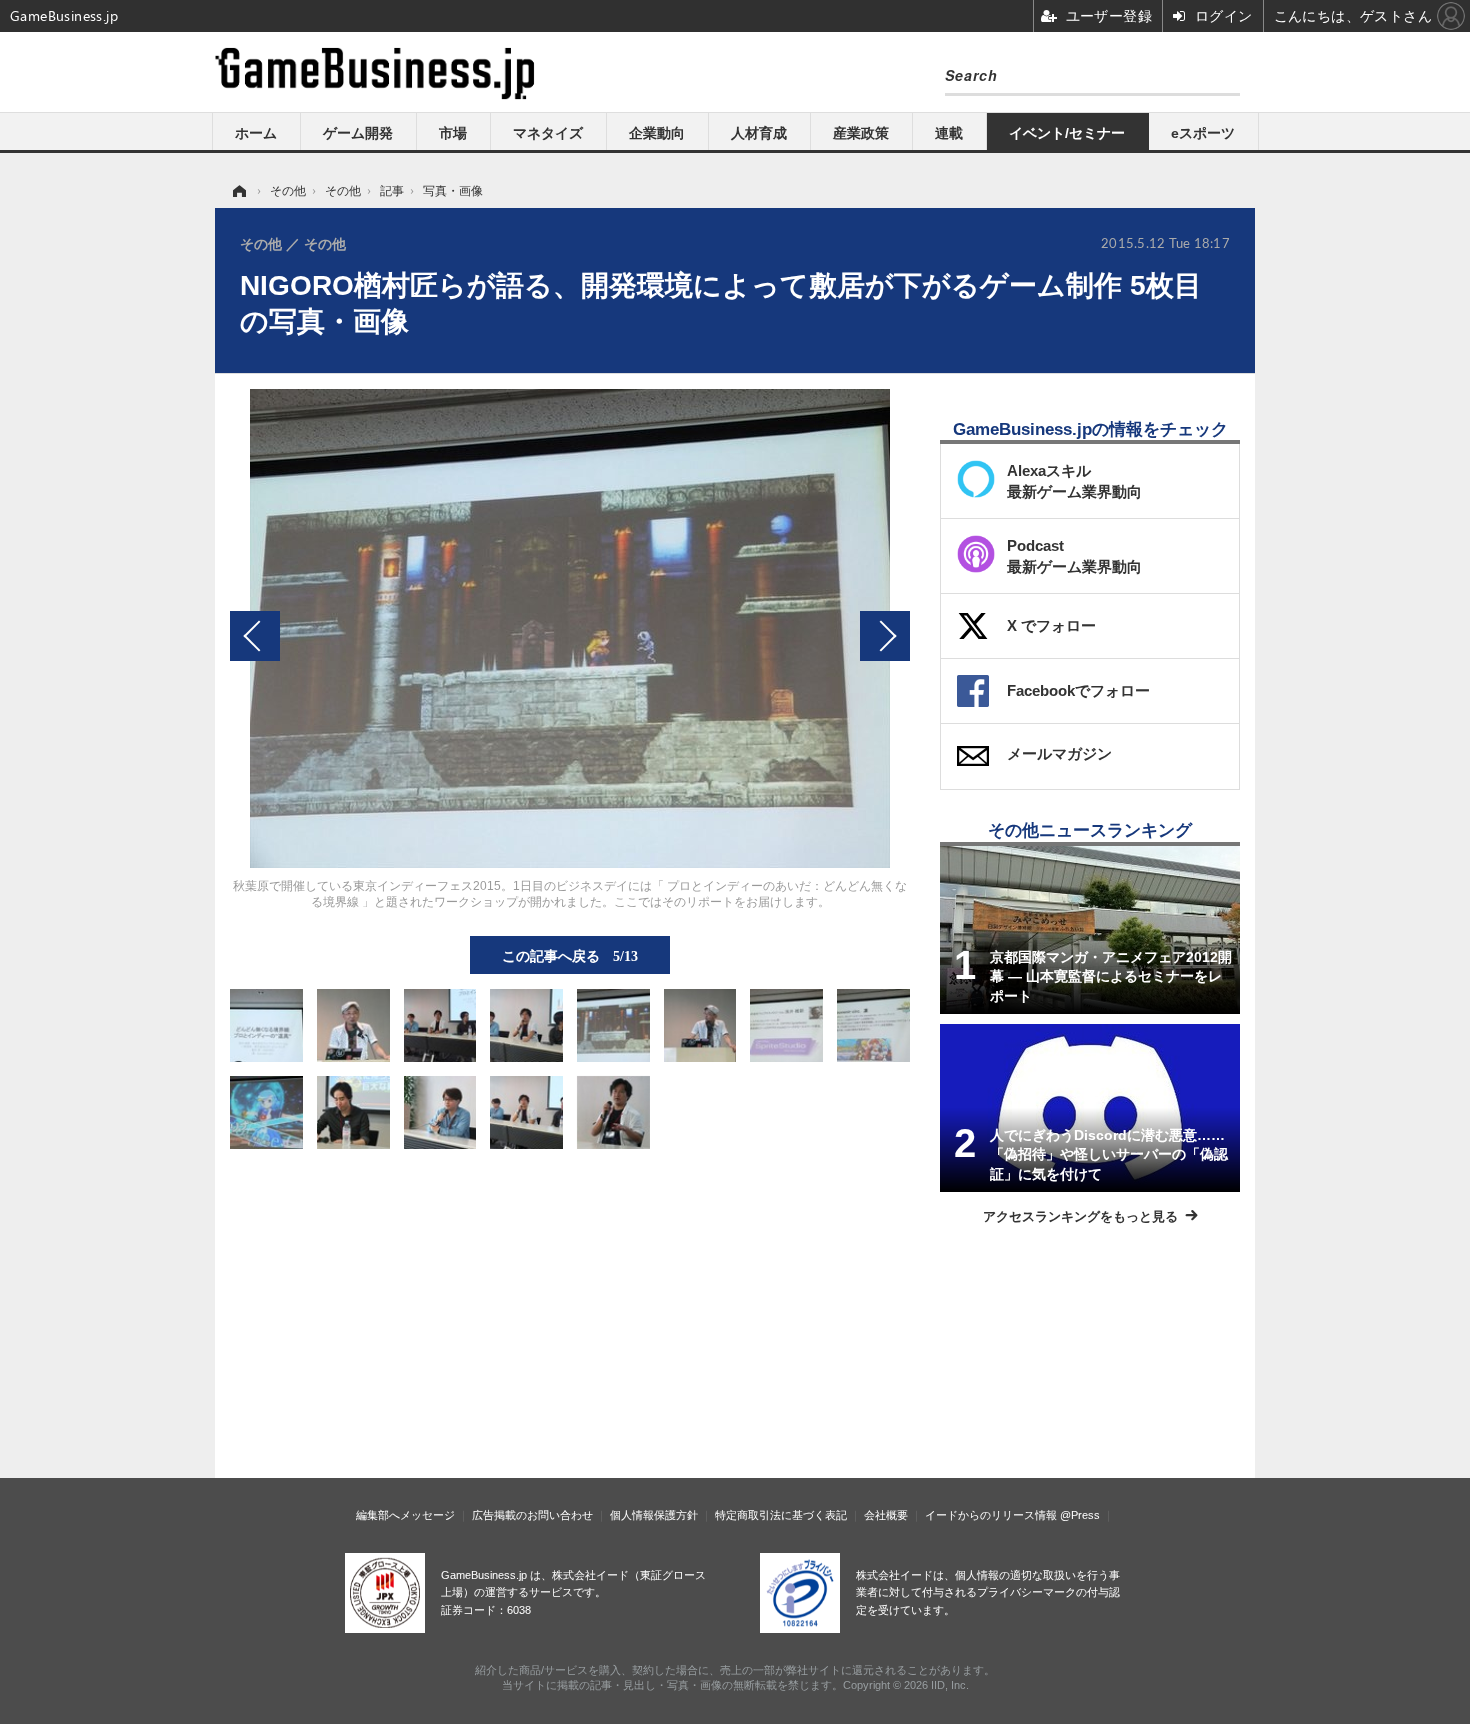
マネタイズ (548, 133)
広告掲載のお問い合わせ (532, 1515)
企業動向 (657, 133)
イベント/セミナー (1067, 133)
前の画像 (255, 636)
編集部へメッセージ (405, 1515)
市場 (453, 133)
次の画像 (885, 636)
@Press (1080, 1515)
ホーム (256, 133)
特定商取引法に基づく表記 (781, 1515)
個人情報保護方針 (654, 1515)
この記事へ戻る (570, 955)
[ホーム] (238, 191)
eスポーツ (1203, 133)
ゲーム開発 (358, 133)
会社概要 (886, 1515)
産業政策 (861, 133)
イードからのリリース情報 (991, 1515)
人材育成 (759, 133)
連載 (949, 133)
